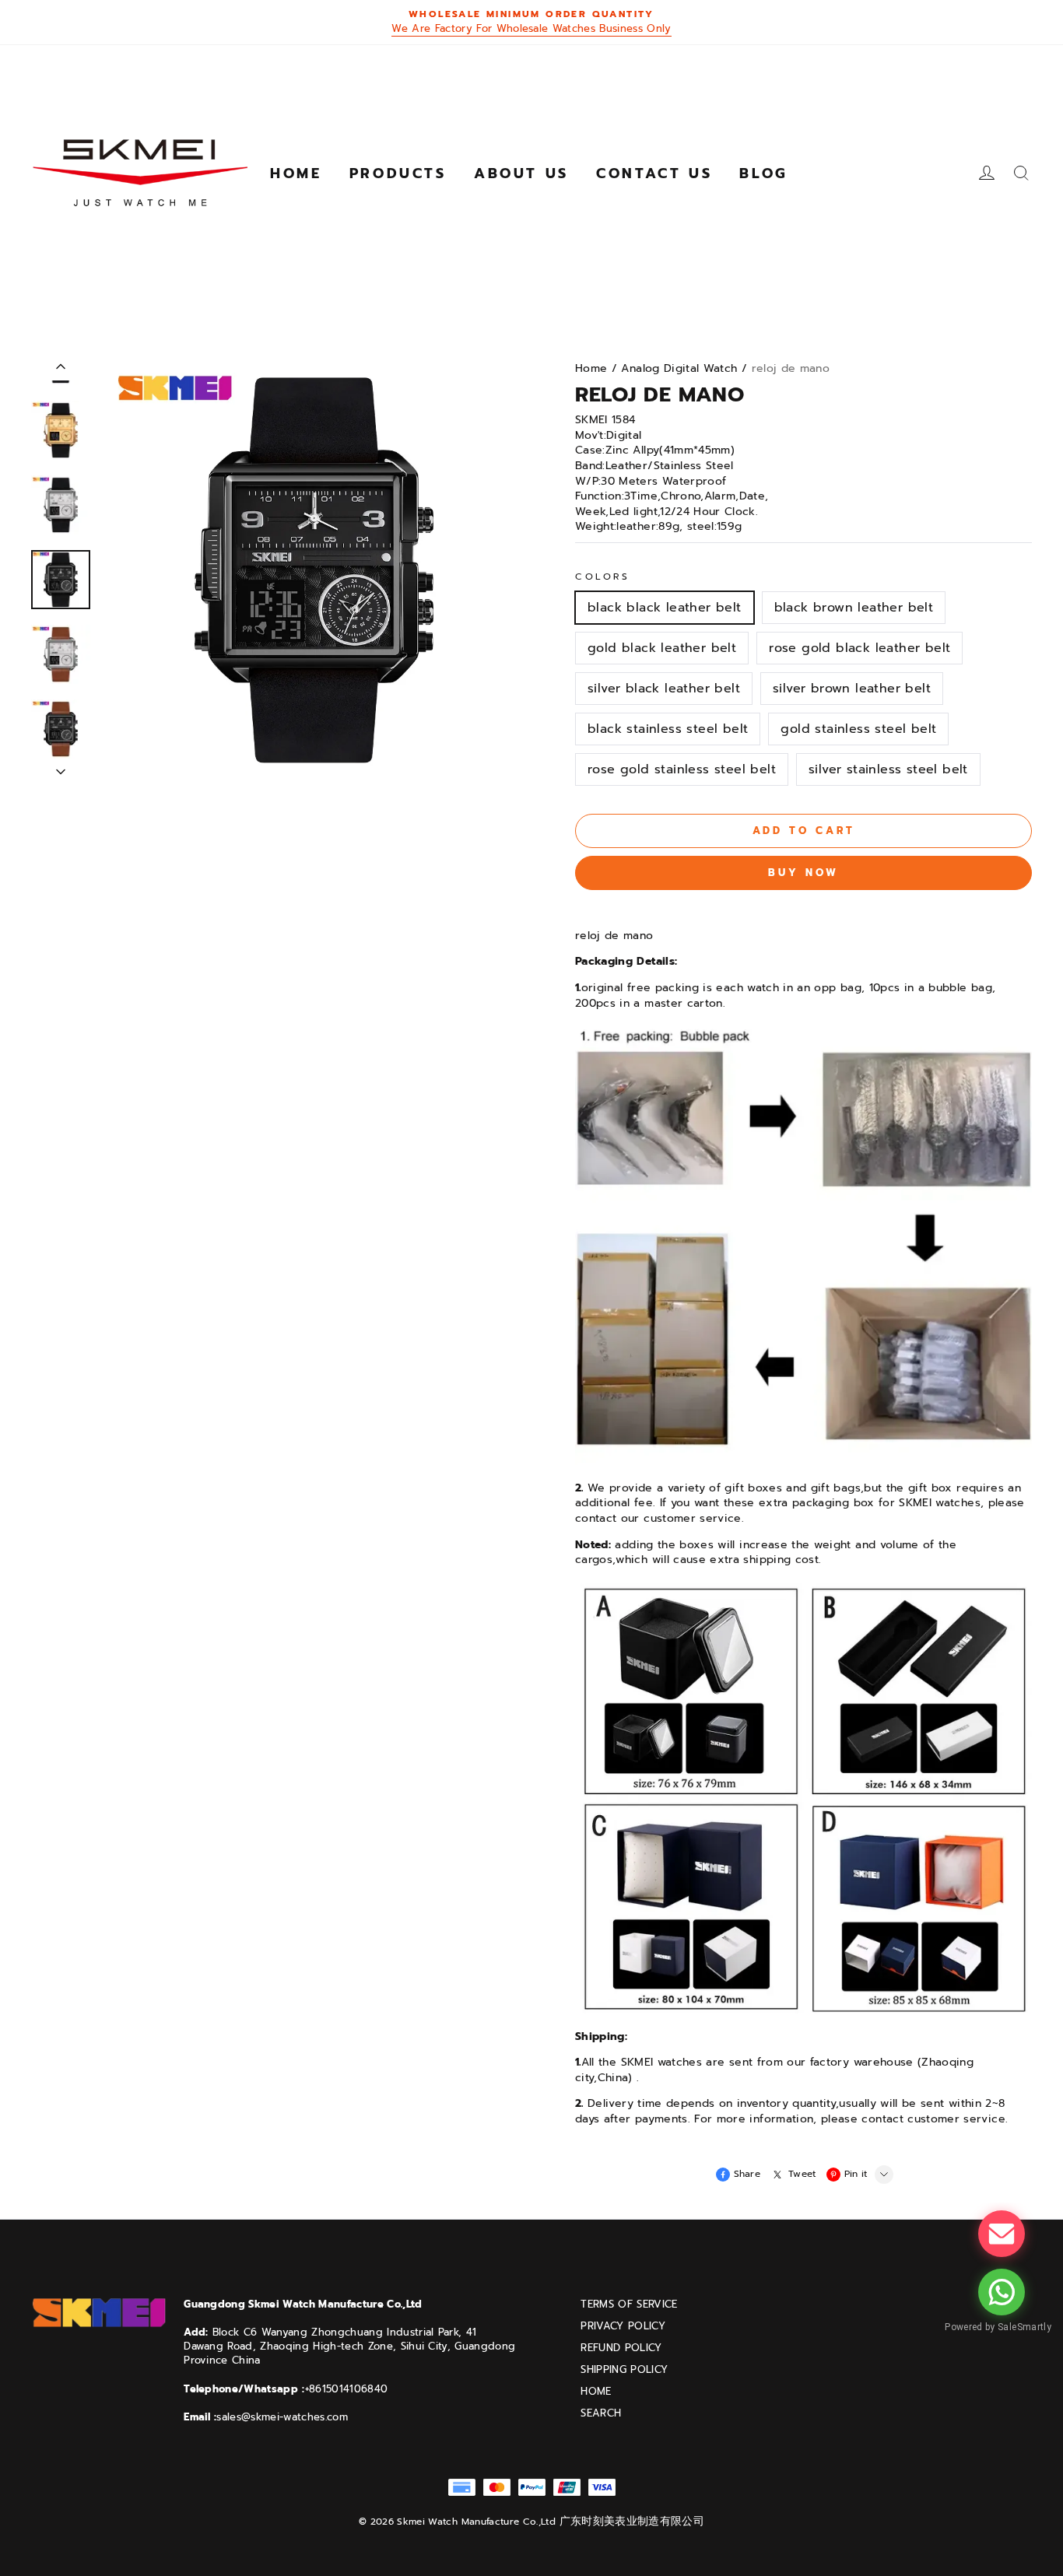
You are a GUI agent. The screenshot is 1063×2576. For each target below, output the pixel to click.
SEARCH (601, 2413)
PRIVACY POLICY (623, 2326)
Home (296, 173)
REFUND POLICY (621, 2348)
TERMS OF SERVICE (629, 2304)
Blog (763, 173)
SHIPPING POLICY (624, 2370)
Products (398, 173)
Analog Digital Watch (679, 368)
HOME (596, 2392)
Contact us (654, 173)
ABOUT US (521, 173)
